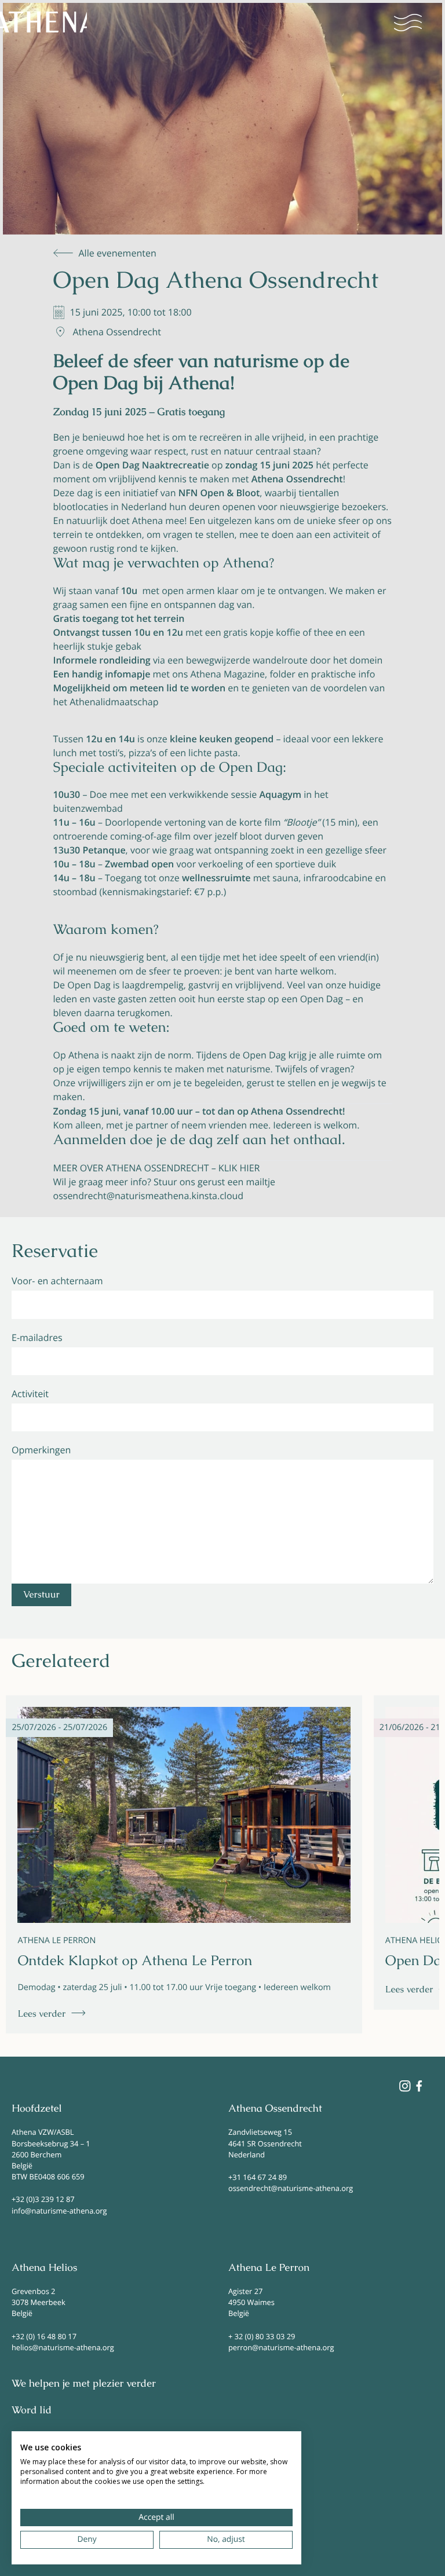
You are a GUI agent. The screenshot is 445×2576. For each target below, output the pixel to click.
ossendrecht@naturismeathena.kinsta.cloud (149, 1196)
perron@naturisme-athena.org (281, 2347)
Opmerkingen (41, 1450)
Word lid (32, 2410)
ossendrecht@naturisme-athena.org (291, 2188)
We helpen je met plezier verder (84, 2384)
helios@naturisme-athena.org (63, 2347)
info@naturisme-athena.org (59, 2211)
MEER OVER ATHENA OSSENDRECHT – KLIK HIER (157, 1168)
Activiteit (30, 1394)
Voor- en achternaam (57, 1281)
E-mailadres (37, 1338)
